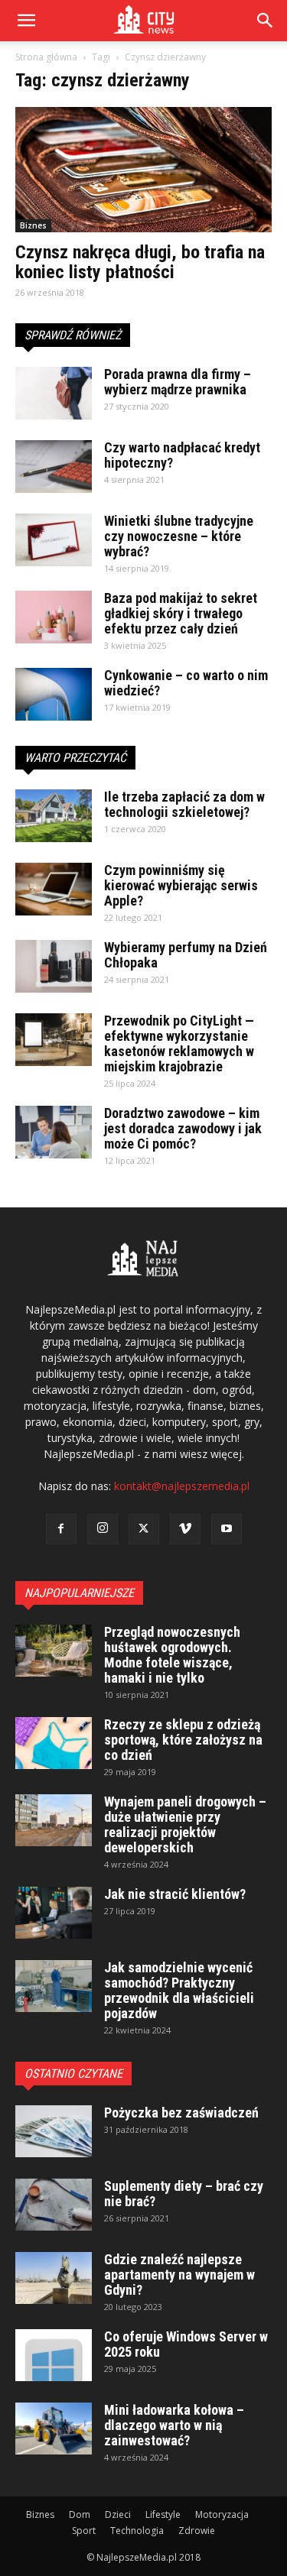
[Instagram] (103, 1529)
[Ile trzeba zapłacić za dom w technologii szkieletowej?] (54, 816)
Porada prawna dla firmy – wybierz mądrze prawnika (178, 382)
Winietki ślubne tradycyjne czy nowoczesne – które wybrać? (179, 536)
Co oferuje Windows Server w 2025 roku (186, 2344)
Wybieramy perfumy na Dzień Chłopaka (186, 955)
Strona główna (46, 57)
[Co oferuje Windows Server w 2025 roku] (54, 2356)
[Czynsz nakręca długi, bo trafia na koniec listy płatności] (143, 170)
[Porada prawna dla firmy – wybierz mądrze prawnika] (54, 393)
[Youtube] (227, 1529)
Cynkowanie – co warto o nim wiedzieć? (186, 683)
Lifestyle (163, 2514)
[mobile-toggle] (26, 21)
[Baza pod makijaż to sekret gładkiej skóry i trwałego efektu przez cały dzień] (54, 617)
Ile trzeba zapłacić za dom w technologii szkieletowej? (184, 804)
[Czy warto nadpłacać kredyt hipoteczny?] (54, 467)
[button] (266, 21)
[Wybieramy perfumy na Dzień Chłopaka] (54, 966)
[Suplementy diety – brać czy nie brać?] (54, 2205)
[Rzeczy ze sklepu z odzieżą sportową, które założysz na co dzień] (54, 1743)
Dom (80, 2514)
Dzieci (118, 2514)
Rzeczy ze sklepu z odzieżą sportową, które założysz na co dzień (183, 1740)
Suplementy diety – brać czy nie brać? (184, 2194)
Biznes (33, 225)
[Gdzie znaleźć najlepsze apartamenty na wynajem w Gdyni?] (54, 2278)
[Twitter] (144, 1529)
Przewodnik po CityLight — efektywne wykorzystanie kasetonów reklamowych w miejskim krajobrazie (179, 1043)
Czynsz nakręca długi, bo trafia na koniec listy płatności (140, 262)
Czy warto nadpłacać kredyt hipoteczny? (182, 455)
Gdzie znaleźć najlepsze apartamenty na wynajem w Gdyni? (179, 2275)
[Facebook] (61, 1529)
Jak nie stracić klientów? (175, 1894)
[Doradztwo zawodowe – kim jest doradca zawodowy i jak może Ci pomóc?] (54, 1132)
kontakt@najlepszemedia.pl (182, 1486)
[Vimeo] (185, 1529)
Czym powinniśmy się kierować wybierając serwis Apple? (181, 885)
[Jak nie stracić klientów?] (54, 1913)
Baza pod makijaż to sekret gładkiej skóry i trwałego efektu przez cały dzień (181, 613)
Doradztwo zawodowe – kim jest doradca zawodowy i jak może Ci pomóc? (183, 1128)
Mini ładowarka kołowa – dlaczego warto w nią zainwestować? (174, 2425)
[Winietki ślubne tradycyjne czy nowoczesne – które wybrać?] (54, 540)
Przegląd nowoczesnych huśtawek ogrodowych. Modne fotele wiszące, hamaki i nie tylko (172, 1655)
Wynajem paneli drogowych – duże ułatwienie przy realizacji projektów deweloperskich (185, 1824)
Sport (84, 2531)
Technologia (137, 2531)
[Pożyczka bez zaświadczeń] (54, 2132)
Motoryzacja (222, 2514)
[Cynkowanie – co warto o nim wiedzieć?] (54, 694)
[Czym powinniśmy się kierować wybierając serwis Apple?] (54, 889)
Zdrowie (197, 2531)
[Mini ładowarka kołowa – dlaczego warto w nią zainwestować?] (54, 2429)
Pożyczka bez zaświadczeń (181, 2113)
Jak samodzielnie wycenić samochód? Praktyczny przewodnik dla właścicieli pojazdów (179, 1990)
